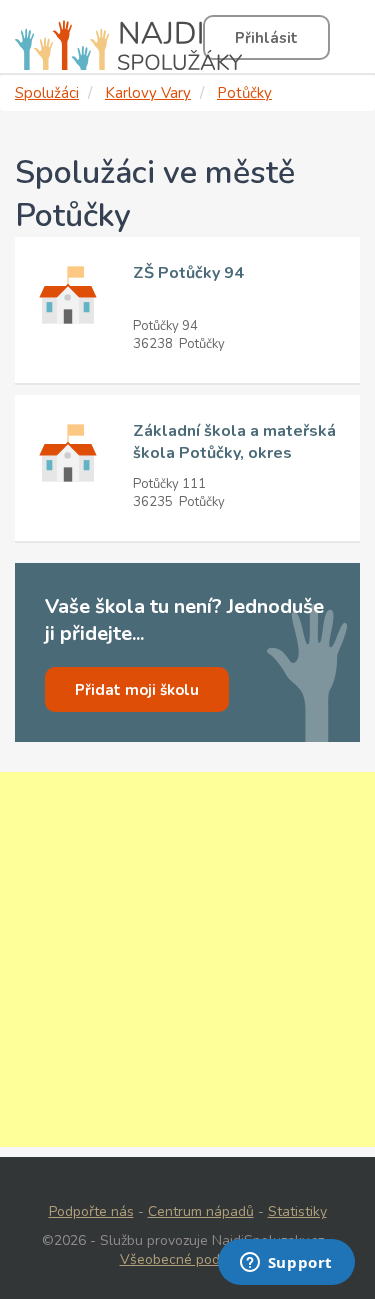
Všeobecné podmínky (188, 1259)
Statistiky (297, 1211)
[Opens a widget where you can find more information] (286, 1264)
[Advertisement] (187, 959)
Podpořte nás (91, 1211)
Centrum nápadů (201, 1211)
